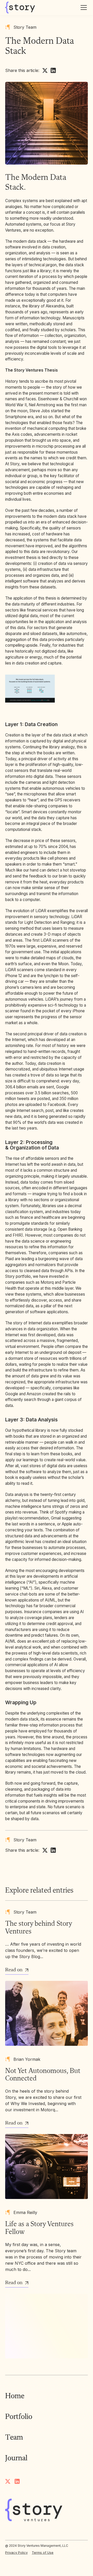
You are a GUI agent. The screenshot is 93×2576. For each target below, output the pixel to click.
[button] (83, 8)
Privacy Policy (16, 2553)
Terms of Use (43, 2553)
